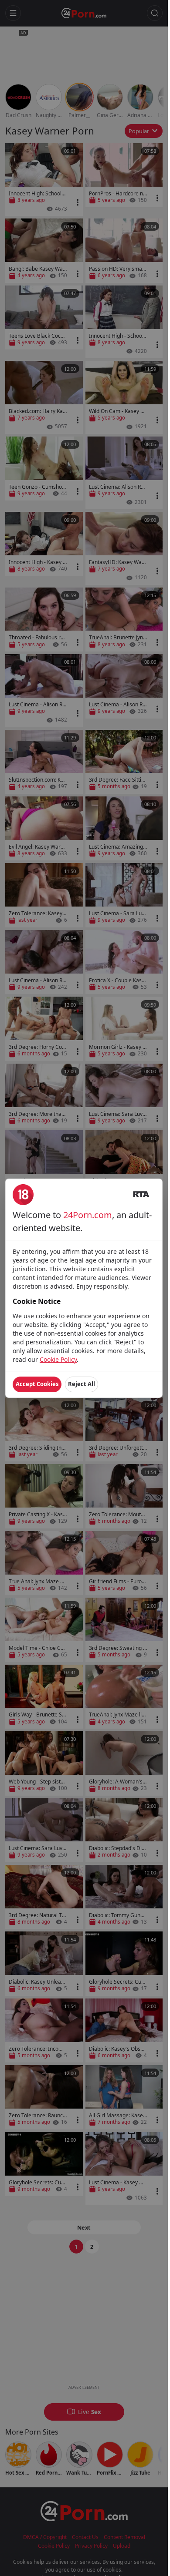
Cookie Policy (58, 1359)
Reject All (82, 1384)
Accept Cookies (37, 1384)
